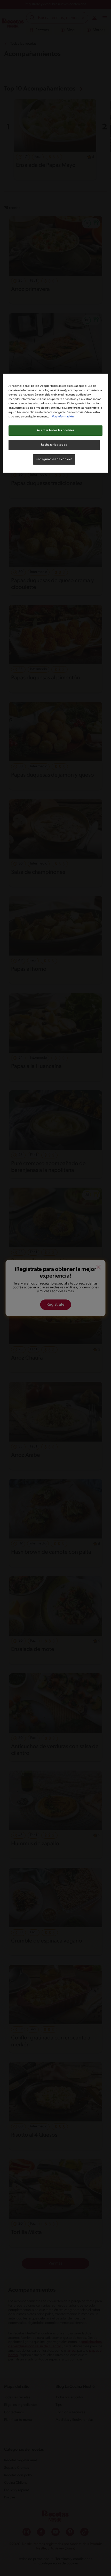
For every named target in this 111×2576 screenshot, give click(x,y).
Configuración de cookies (54, 459)
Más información (63, 417)
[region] (56, 423)
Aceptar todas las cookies (55, 430)
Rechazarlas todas (54, 445)
